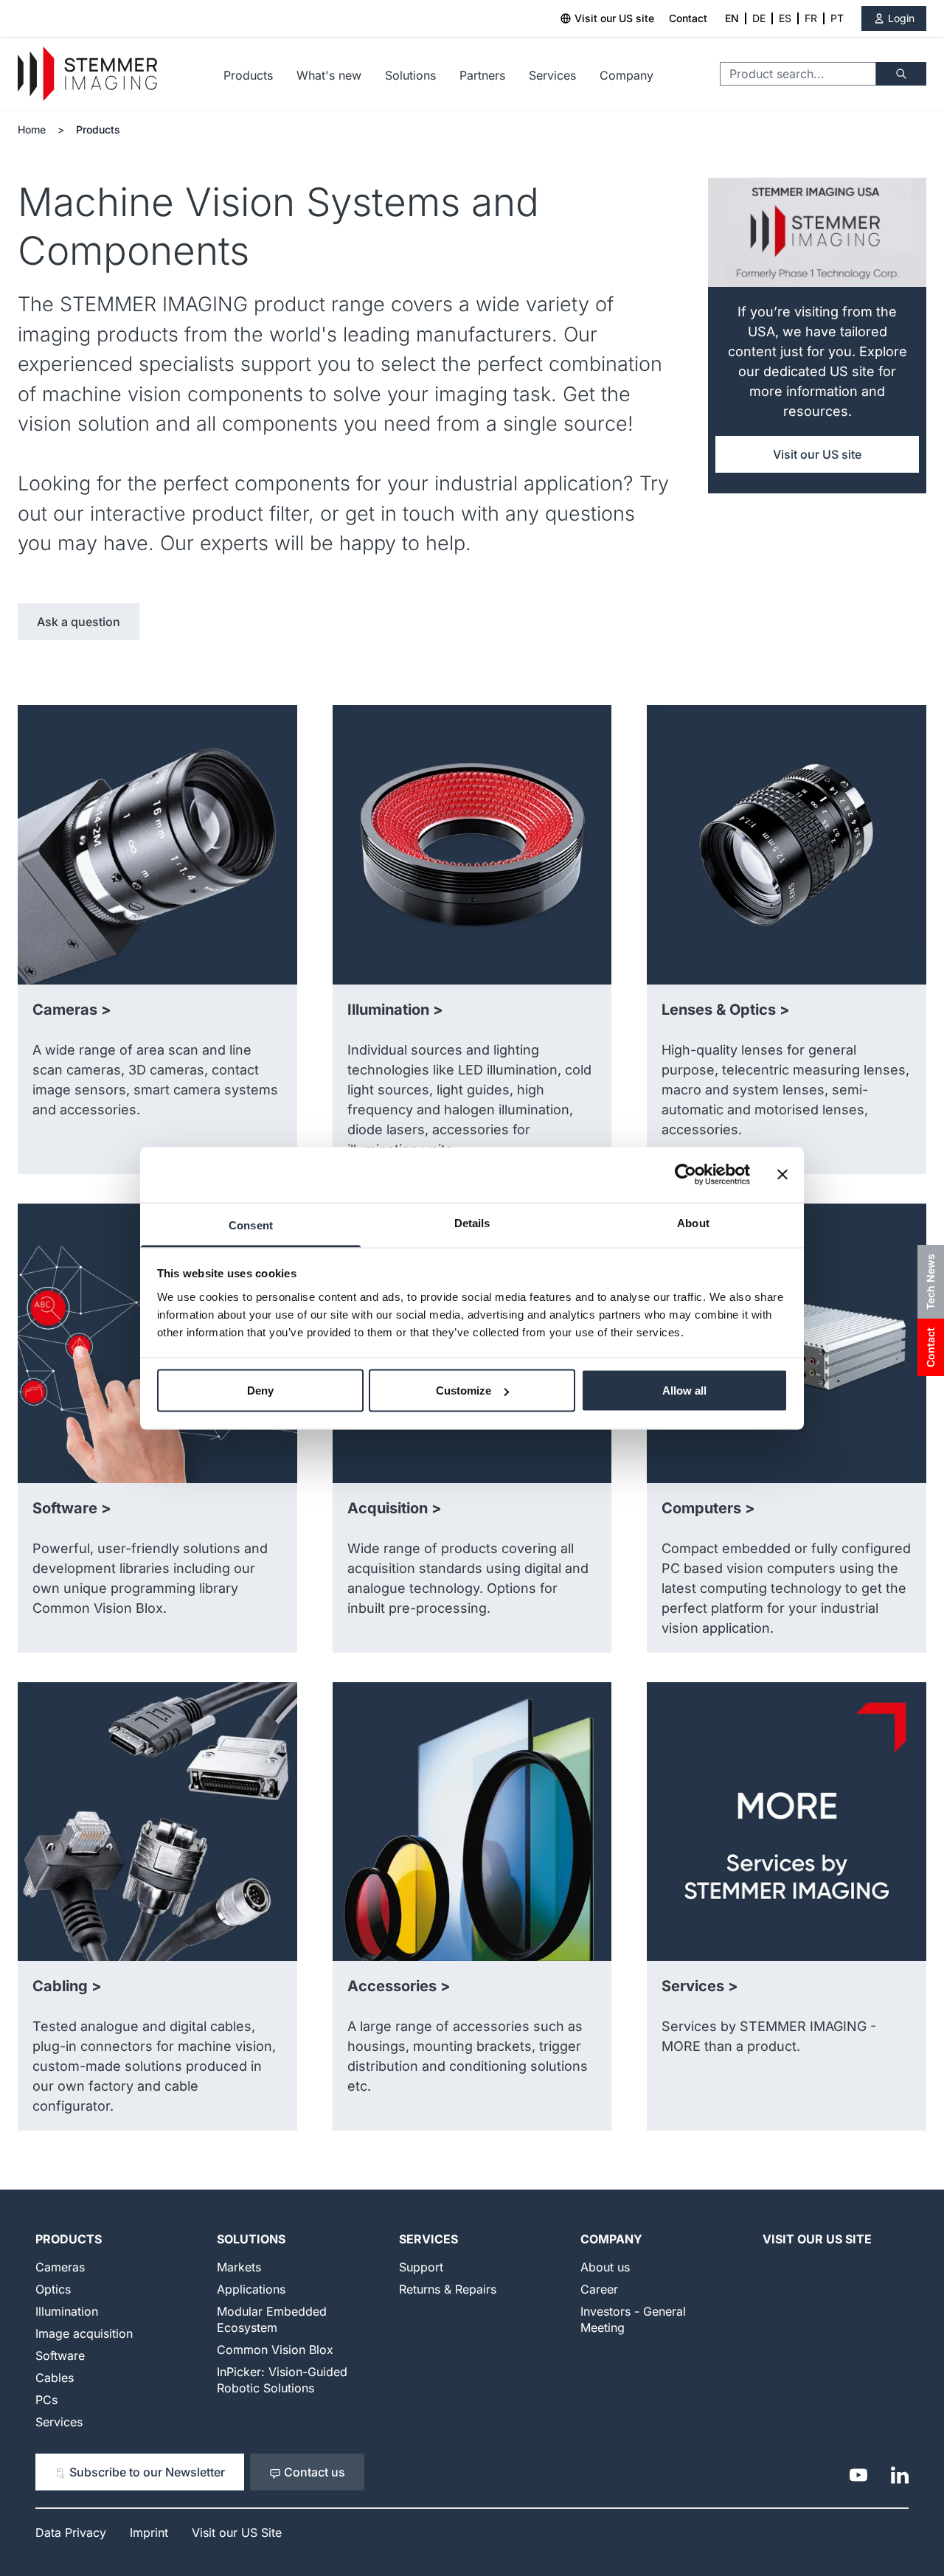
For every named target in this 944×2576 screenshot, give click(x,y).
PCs (46, 2400)
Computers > (708, 1508)
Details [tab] (472, 1222)
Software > (72, 1508)
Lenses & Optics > (726, 1010)
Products (248, 75)
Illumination (67, 2311)
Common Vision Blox (275, 2350)
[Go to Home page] (87, 74)
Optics (53, 2289)
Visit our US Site (817, 2239)
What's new (329, 75)
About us (605, 2267)
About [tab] (693, 1222)
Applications (251, 2289)
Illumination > (395, 1010)
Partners (482, 75)
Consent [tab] (251, 1225)
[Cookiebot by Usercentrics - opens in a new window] (686, 1175)
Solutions (410, 75)
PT (837, 18)
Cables (55, 2378)
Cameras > (72, 1010)
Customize (464, 1391)
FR (811, 18)
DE (759, 18)
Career (599, 2289)
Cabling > (67, 1986)
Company (627, 75)
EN (732, 18)
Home (32, 129)
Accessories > (399, 1986)
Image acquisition (84, 2333)
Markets (239, 2267)
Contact (688, 18)
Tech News (930, 1282)
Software (60, 2355)
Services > (700, 1986)
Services (552, 75)
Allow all (684, 1391)
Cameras (60, 2267)
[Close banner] (782, 1175)
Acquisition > (395, 1508)
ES (785, 18)
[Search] (901, 74)
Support (421, 2267)
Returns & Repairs (448, 2289)
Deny (260, 1391)
